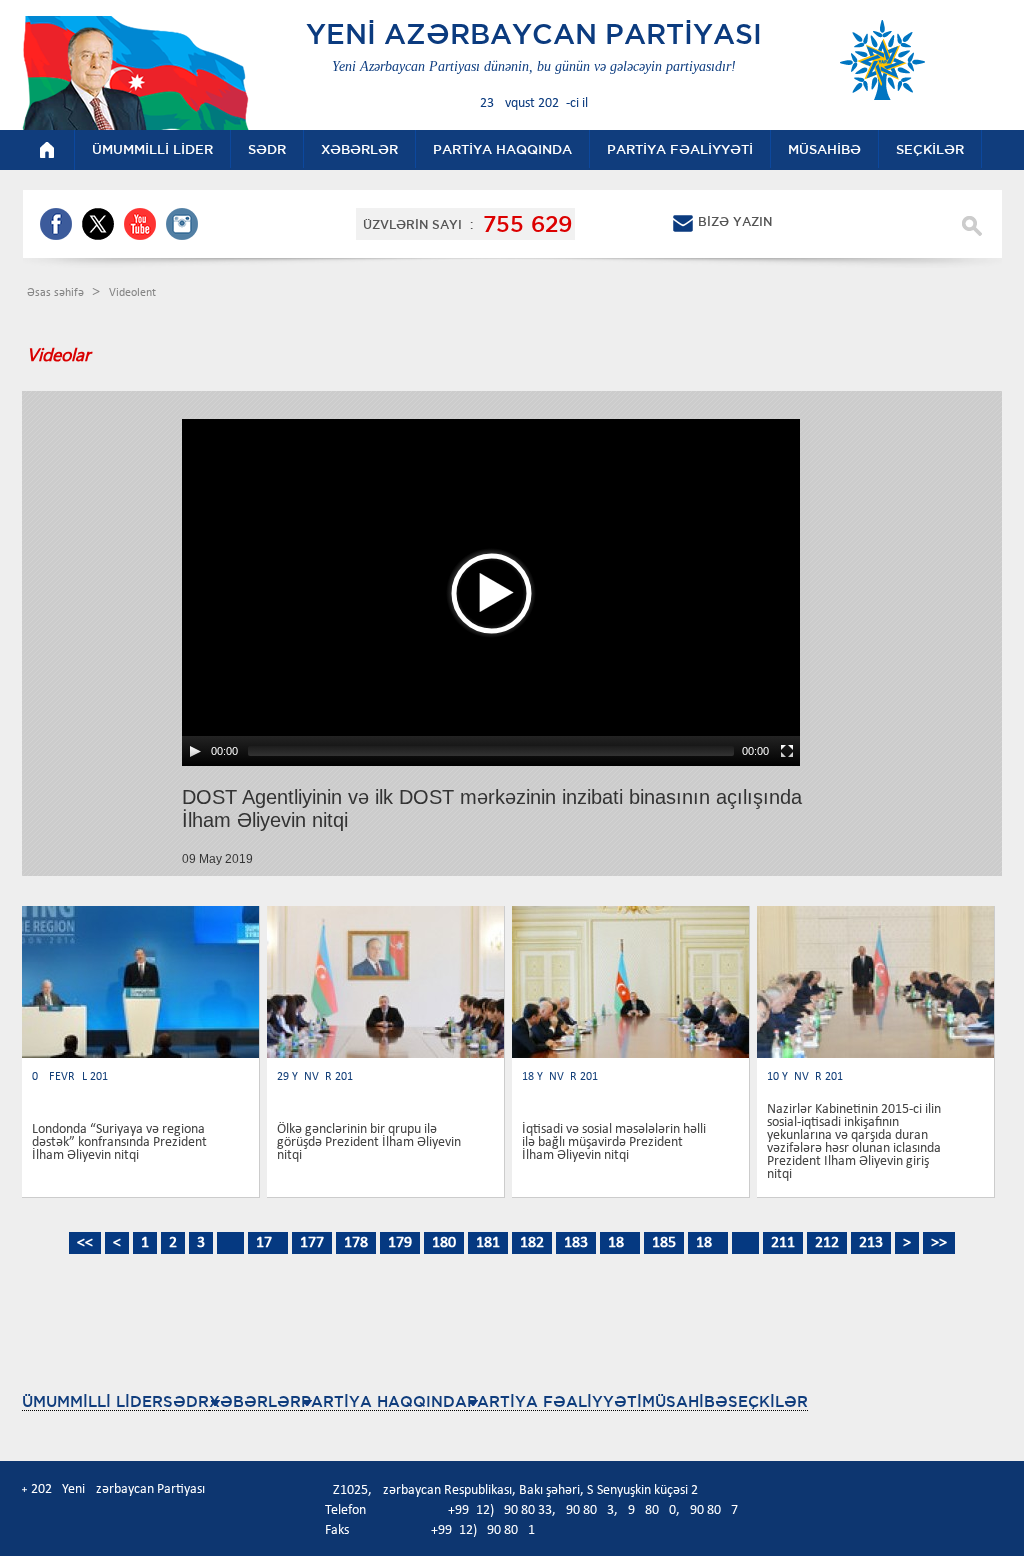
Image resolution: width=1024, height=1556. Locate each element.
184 (620, 1243)
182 (532, 1243)
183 (576, 1243)
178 (356, 1243)
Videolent (132, 293)
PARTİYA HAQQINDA (384, 1401)
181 (488, 1243)
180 (444, 1243)
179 (400, 1243)
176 (268, 1243)
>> (939, 1243)
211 (783, 1243)
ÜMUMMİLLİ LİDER (92, 1401)
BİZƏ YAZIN (735, 221)
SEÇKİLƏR (768, 1401)
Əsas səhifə (57, 293)
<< (85, 1243)
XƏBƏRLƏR (255, 1401)
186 (708, 1243)
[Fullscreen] (787, 751)
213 (871, 1243)
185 (664, 1243)
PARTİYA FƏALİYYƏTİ (554, 1401)
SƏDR (186, 1401)
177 (312, 1243)
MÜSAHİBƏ (685, 1401)
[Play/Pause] (195, 751)
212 (827, 1243)
